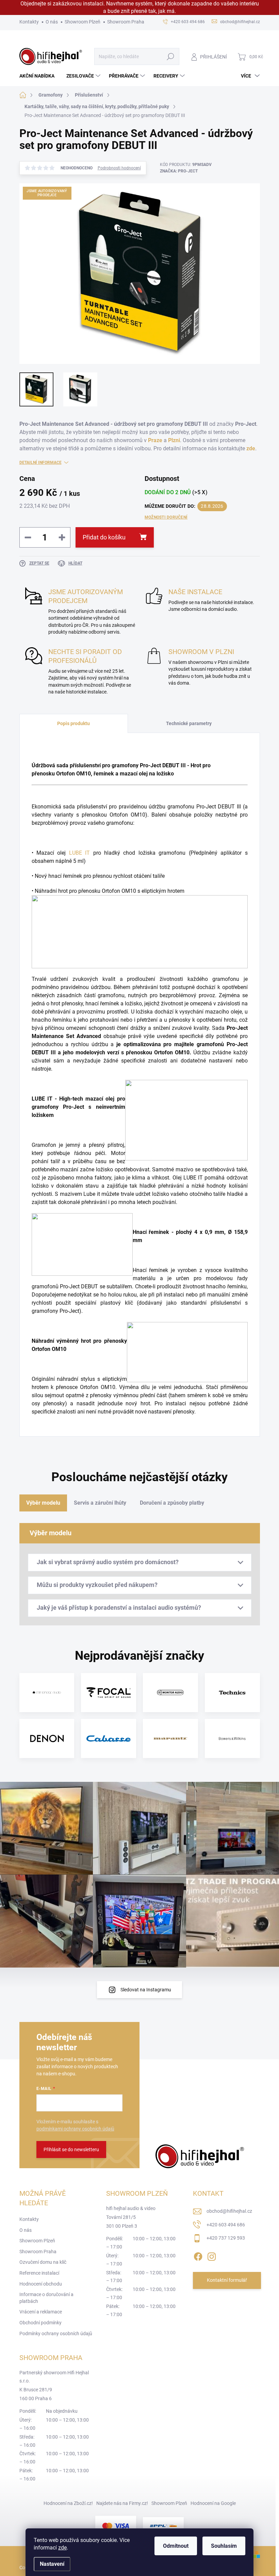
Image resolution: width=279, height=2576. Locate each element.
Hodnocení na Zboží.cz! (68, 2503)
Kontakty (29, 22)
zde (62, 2548)
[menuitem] (39, 76)
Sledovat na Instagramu (146, 1990)
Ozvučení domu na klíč (43, 2262)
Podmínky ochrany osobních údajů (56, 2334)
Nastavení (52, 2564)
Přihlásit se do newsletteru (71, 2150)
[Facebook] (198, 2255)
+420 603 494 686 (226, 2225)
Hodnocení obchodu (41, 2284)
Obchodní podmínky (40, 2323)
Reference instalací (39, 2273)
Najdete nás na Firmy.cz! (122, 2503)
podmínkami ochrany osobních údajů (75, 2129)
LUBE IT (79, 853)
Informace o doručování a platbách (46, 2298)
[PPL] (163, 2526)
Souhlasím (224, 2546)
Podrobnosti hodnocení (119, 168)
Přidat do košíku (104, 537)
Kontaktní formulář (227, 2280)
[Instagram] (212, 2255)
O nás (52, 22)
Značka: (179, 171)
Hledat (170, 56)
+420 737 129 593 (226, 2238)
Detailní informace (40, 463)
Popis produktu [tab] (73, 723)
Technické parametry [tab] (189, 723)
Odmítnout (176, 2546)
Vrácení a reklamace (41, 2312)
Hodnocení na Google (213, 2503)
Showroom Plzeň (83, 22)
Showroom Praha (126, 22)
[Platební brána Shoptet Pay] (116, 2526)
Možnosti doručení (166, 517)
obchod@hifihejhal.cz (229, 2211)
